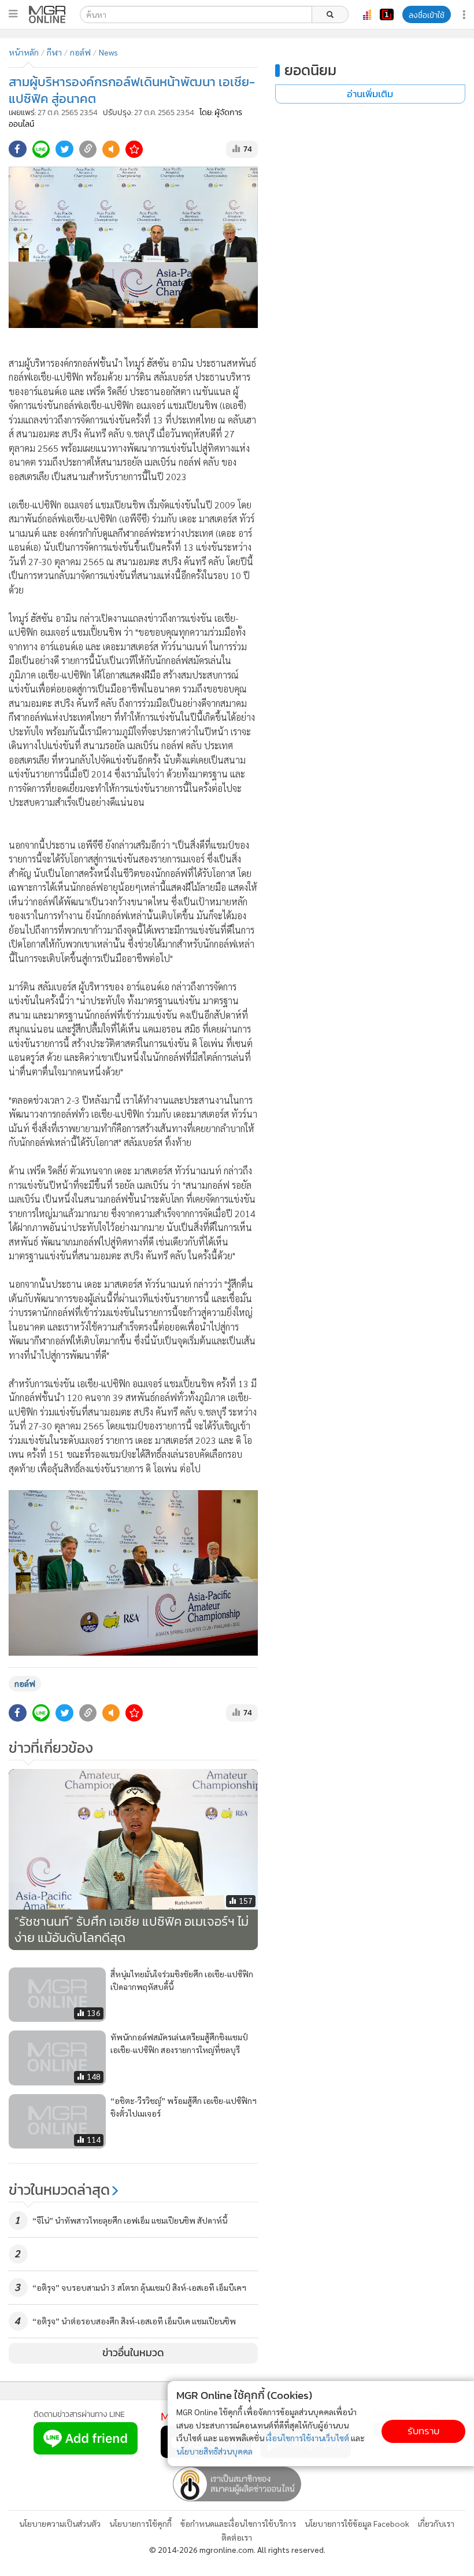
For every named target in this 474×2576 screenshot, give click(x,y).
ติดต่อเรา (237, 2537)
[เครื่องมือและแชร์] (465, 15)
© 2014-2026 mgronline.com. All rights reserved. (237, 2549)
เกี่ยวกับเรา (436, 2523)
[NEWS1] (387, 14)
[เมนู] (13, 14)
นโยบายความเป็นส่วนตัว (60, 2523)
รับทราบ (423, 2431)
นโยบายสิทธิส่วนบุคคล (214, 2451)
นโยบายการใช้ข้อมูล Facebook (357, 2523)
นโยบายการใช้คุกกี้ (140, 2523)
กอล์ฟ (80, 52)
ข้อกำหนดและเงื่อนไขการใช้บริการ (238, 2523)
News (108, 52)
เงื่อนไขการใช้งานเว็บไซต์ (308, 2438)
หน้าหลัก (24, 52)
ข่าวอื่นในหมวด (133, 2353)
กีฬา (54, 52)
